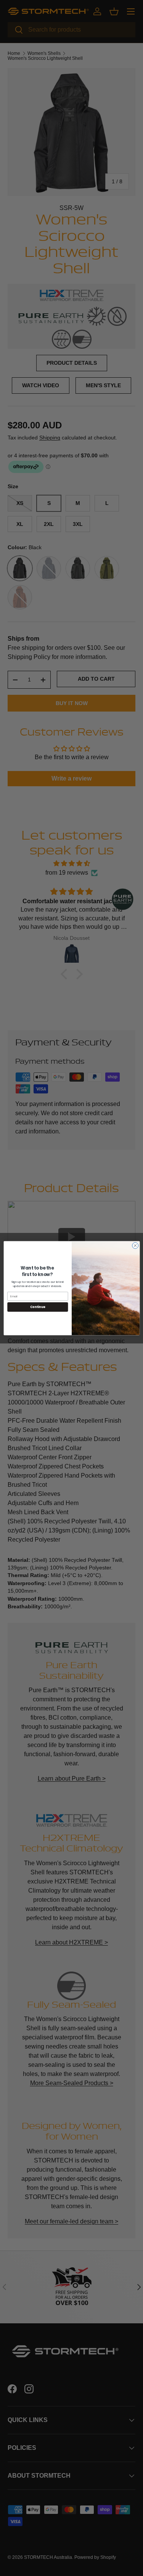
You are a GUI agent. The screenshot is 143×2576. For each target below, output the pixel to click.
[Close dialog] (135, 1246)
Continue (37, 1307)
